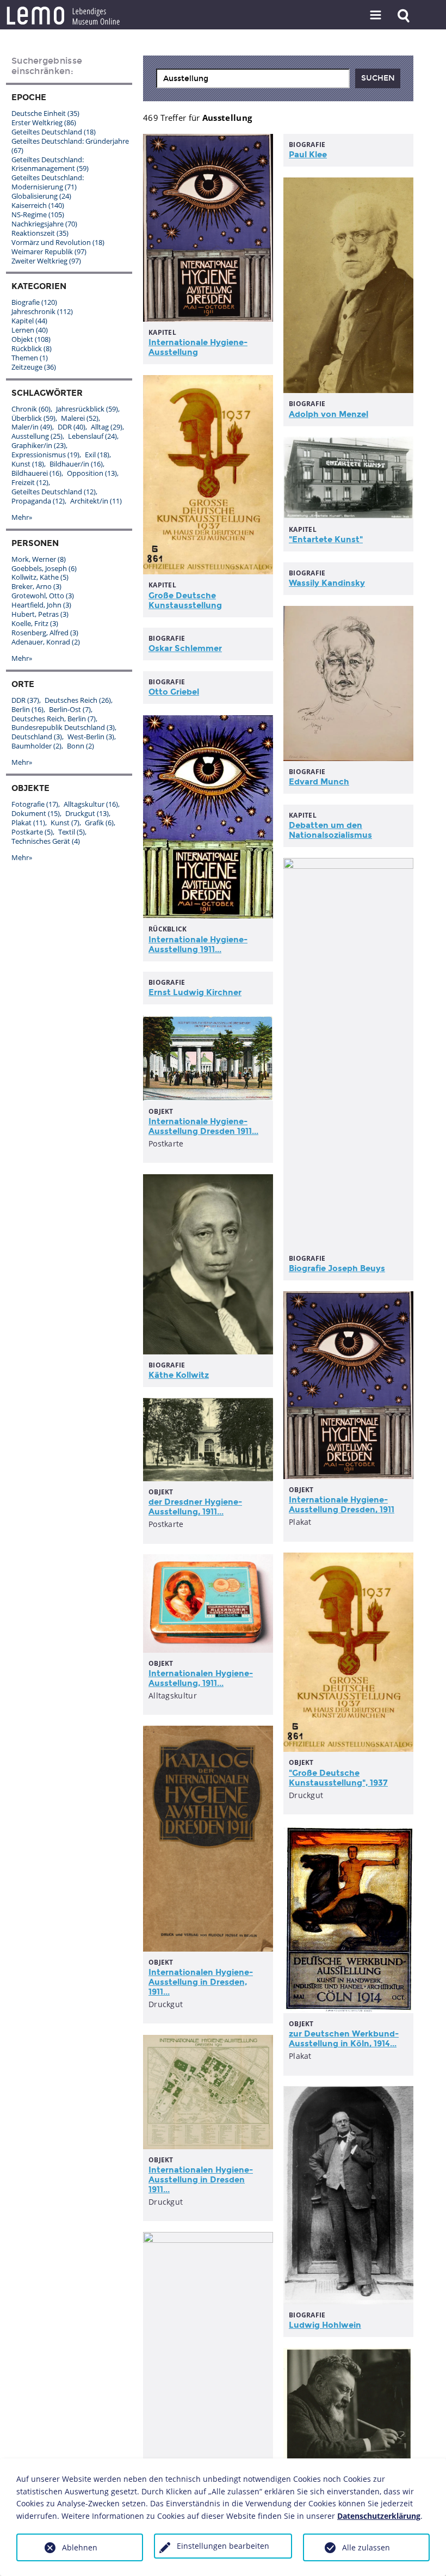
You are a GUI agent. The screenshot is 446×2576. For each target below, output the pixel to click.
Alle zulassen (366, 2547)
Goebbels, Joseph (44, 568)
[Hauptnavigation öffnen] (376, 16)
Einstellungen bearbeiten (223, 2546)
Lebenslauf (92, 436)
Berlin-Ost (70, 709)
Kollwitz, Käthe (40, 577)
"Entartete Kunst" (326, 539)
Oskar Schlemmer (185, 648)
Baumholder (36, 746)
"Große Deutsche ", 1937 (338, 1778)
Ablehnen (80, 2547)
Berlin (27, 709)
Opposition (92, 473)
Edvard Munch (319, 782)
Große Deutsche (185, 600)
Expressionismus (45, 455)
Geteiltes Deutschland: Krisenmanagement (50, 164)
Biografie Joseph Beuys (337, 1268)
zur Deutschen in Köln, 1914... (344, 2039)
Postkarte (32, 832)
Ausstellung (37, 436)
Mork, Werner (39, 559)
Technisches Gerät (46, 841)
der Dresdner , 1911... (195, 1507)
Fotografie (35, 804)
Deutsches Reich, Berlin (54, 719)
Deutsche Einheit (45, 113)
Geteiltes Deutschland (54, 132)
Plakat (28, 823)
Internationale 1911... (198, 944)
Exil (97, 455)
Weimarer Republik (49, 252)
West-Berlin (91, 737)
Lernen (30, 330)
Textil (72, 832)
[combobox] (253, 78)
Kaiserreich (38, 205)
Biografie (34, 302)
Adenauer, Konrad (46, 642)
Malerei (80, 418)
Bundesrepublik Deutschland (63, 727)
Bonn (80, 746)
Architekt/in (96, 501)
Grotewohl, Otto (43, 596)
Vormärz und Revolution (58, 242)
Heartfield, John (41, 605)
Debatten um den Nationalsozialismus (330, 830)
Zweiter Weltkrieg (46, 261)
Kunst (28, 464)
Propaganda (38, 501)
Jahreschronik (42, 311)
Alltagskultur (91, 804)
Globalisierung (41, 196)
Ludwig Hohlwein (325, 2325)
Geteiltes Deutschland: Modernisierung (48, 182)
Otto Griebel (174, 692)
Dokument (36, 813)
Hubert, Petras (40, 614)
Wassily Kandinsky (327, 583)
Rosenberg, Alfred (45, 633)
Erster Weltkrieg (44, 122)
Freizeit (30, 482)
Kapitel (29, 321)
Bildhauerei (36, 473)
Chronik (31, 409)
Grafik (99, 823)
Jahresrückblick (87, 409)
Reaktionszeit (40, 233)
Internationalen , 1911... (201, 1678)
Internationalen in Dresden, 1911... (201, 1982)
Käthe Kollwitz (179, 1375)
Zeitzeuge (34, 367)
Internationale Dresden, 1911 (342, 1505)
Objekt (31, 339)
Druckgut (87, 813)
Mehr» (22, 517)
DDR (72, 427)
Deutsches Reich (78, 700)
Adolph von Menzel (329, 414)
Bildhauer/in (76, 464)
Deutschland (37, 737)
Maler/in (32, 427)
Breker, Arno (36, 586)
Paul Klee (308, 155)
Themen (30, 358)
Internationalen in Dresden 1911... (201, 2180)
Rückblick (32, 348)
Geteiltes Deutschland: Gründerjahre (70, 146)
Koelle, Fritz (35, 623)
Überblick (33, 418)
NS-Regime (38, 214)
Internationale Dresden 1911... (203, 1126)
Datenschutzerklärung (379, 2516)
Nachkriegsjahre (44, 224)
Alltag (107, 427)
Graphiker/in (39, 445)
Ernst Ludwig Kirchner (195, 992)
